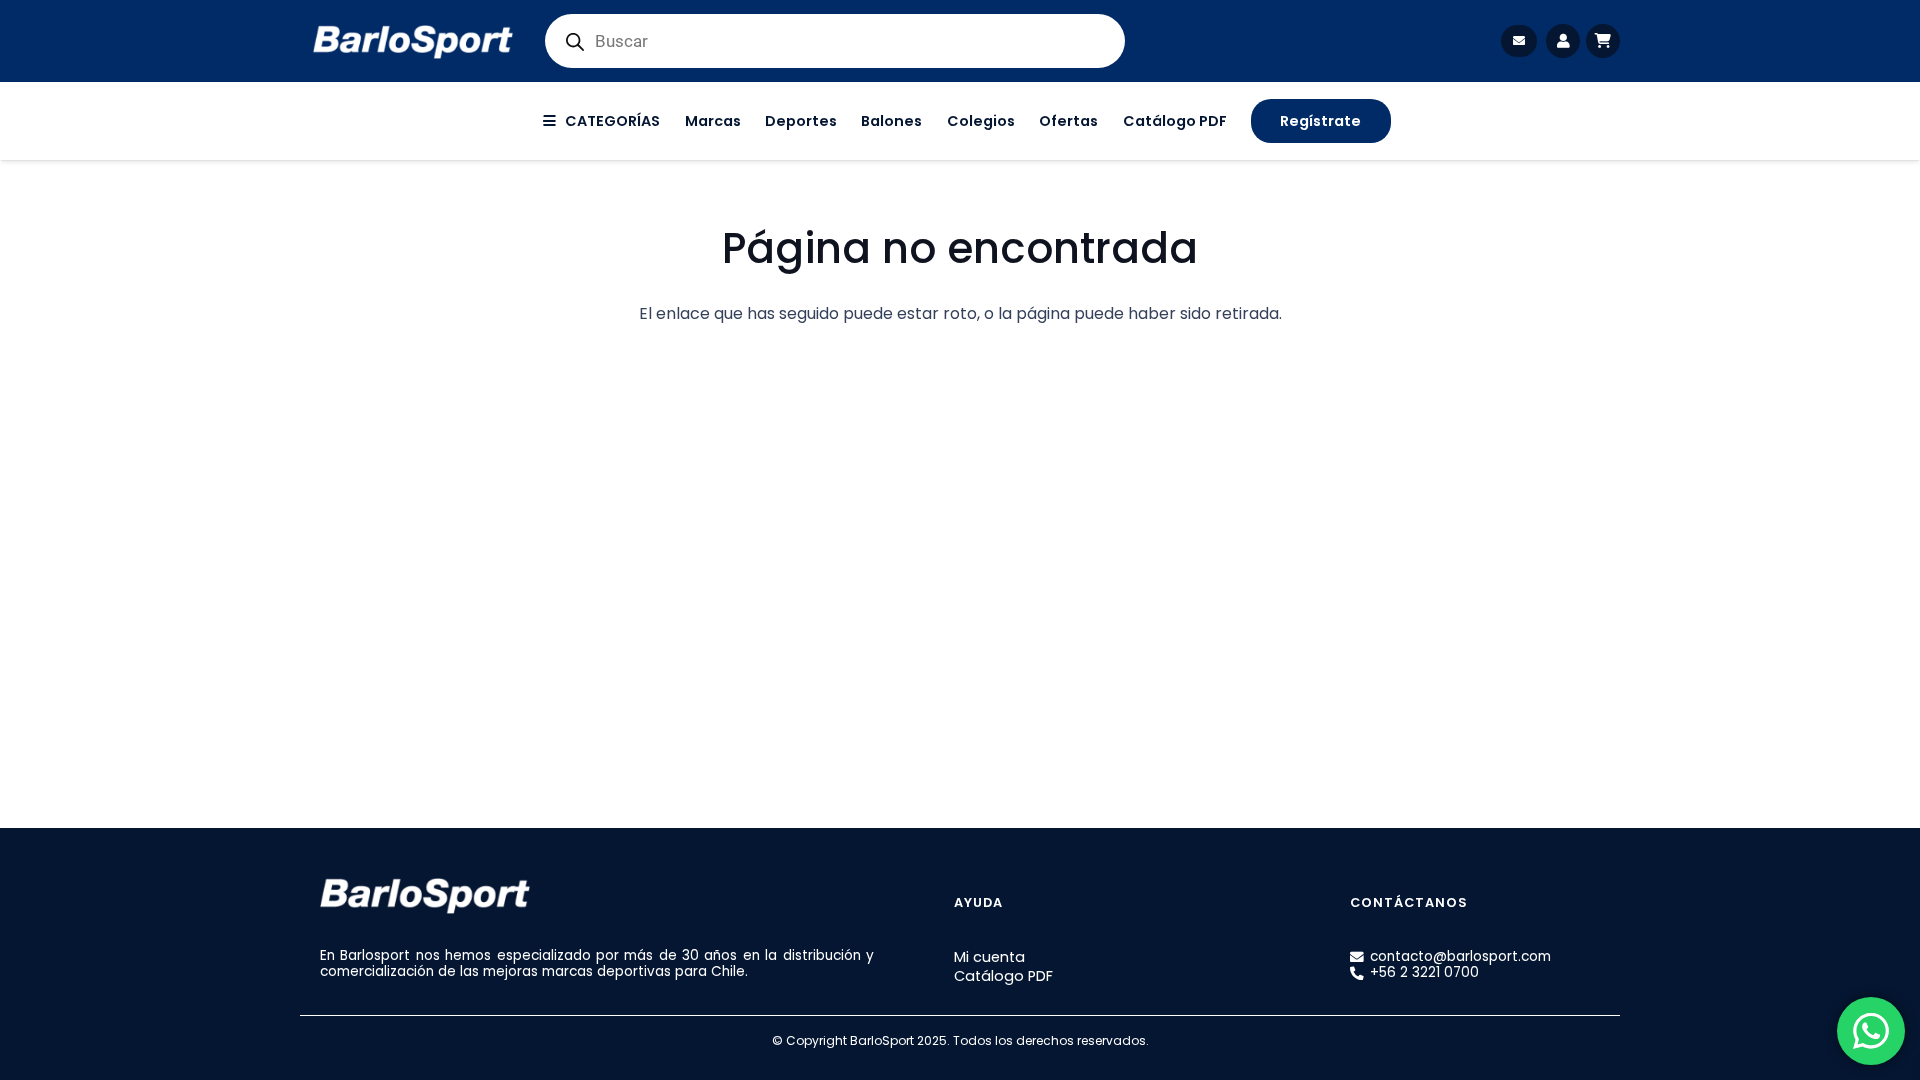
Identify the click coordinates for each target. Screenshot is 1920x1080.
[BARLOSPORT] (413, 41)
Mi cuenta (989, 957)
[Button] (1519, 40)
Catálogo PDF (1003, 976)
